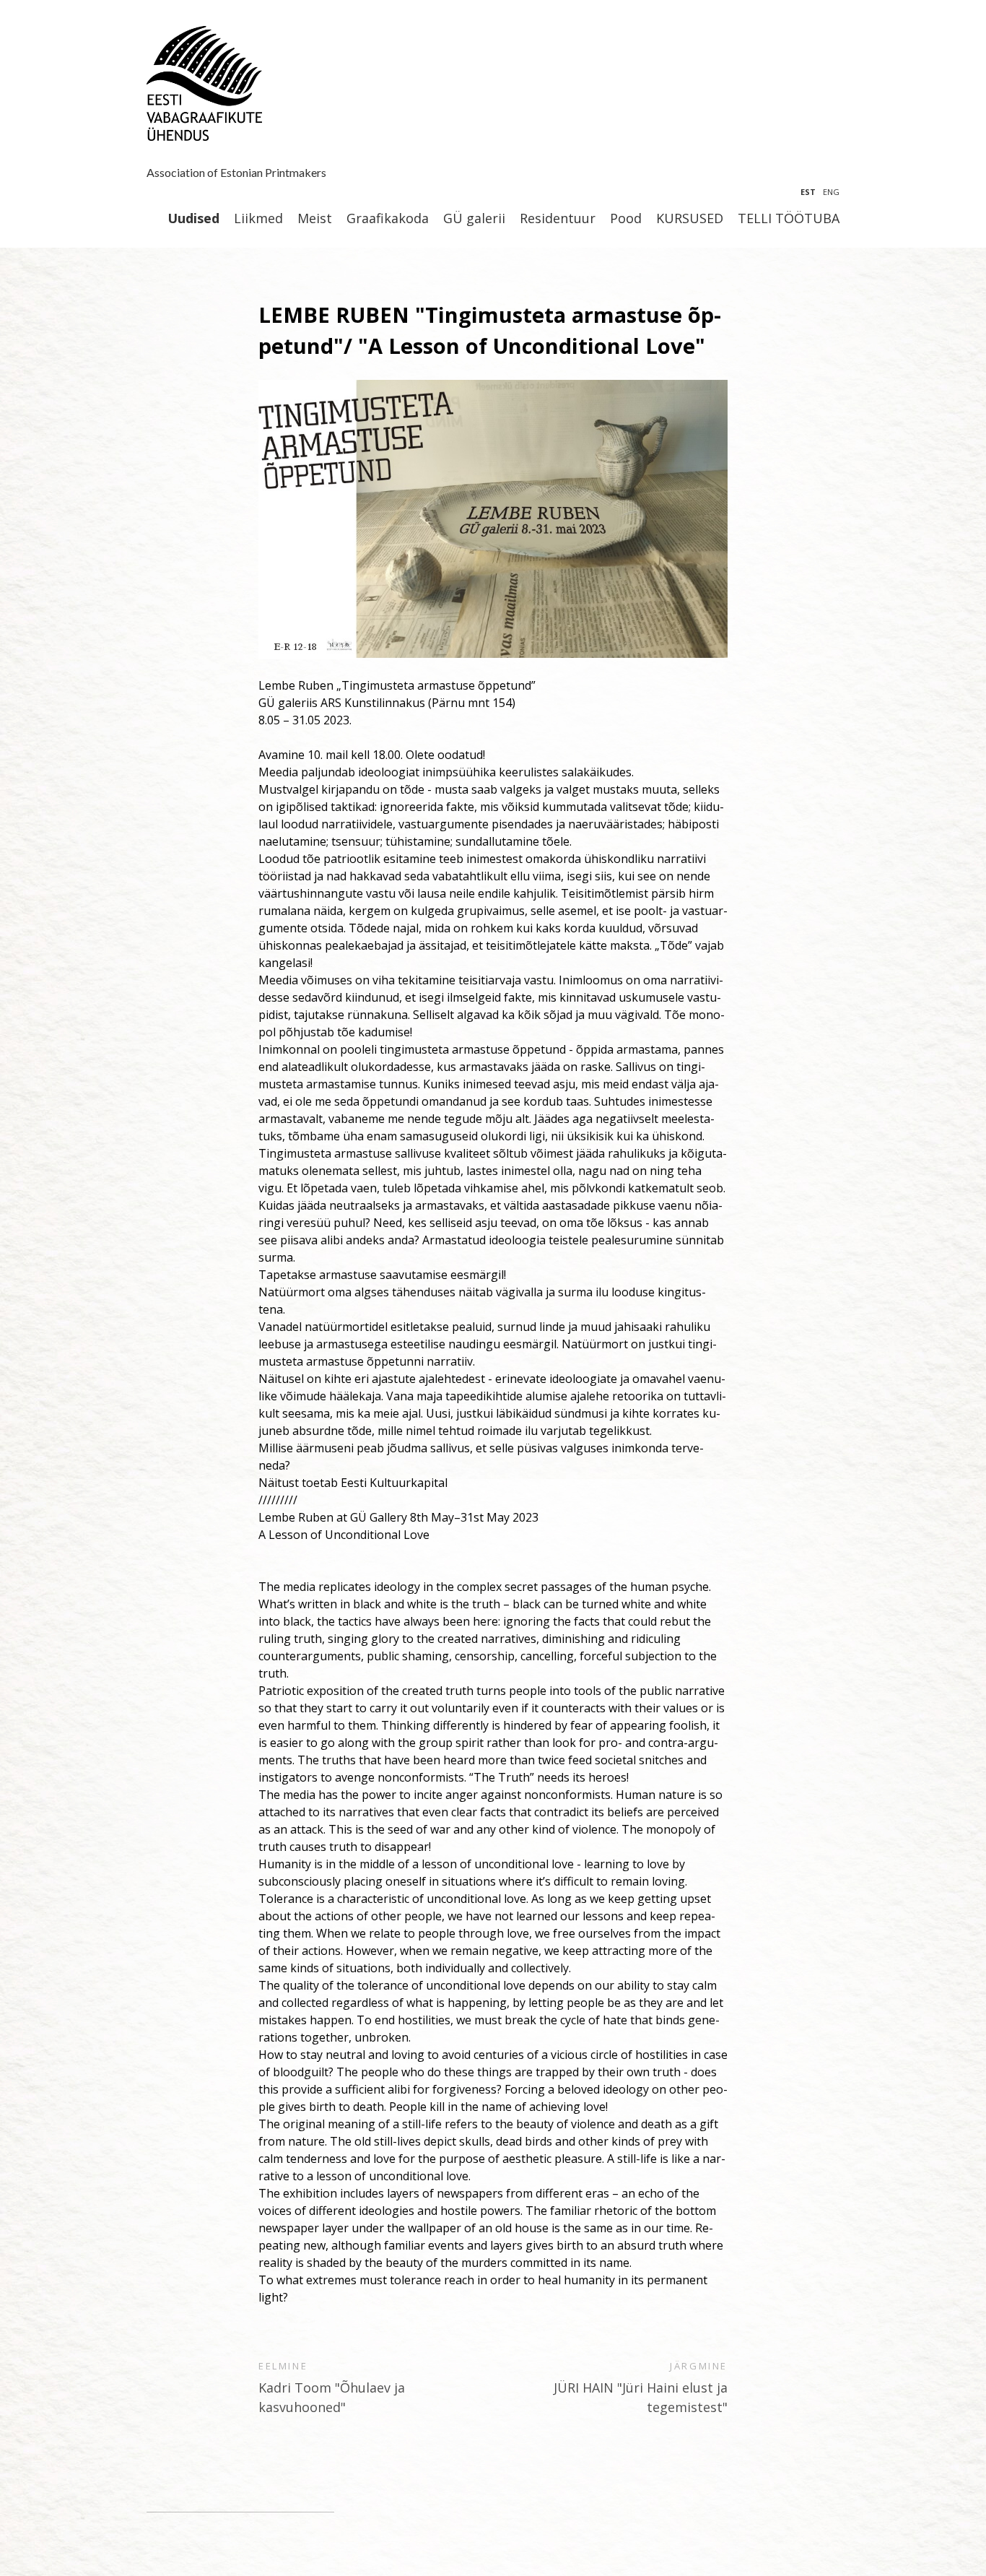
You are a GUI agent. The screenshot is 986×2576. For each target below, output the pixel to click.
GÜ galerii (474, 219)
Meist (315, 219)
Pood (626, 219)
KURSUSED (690, 219)
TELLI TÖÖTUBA (789, 219)
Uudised (193, 219)
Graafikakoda (388, 219)
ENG (831, 192)
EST (808, 192)
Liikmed (258, 219)
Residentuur (558, 219)
